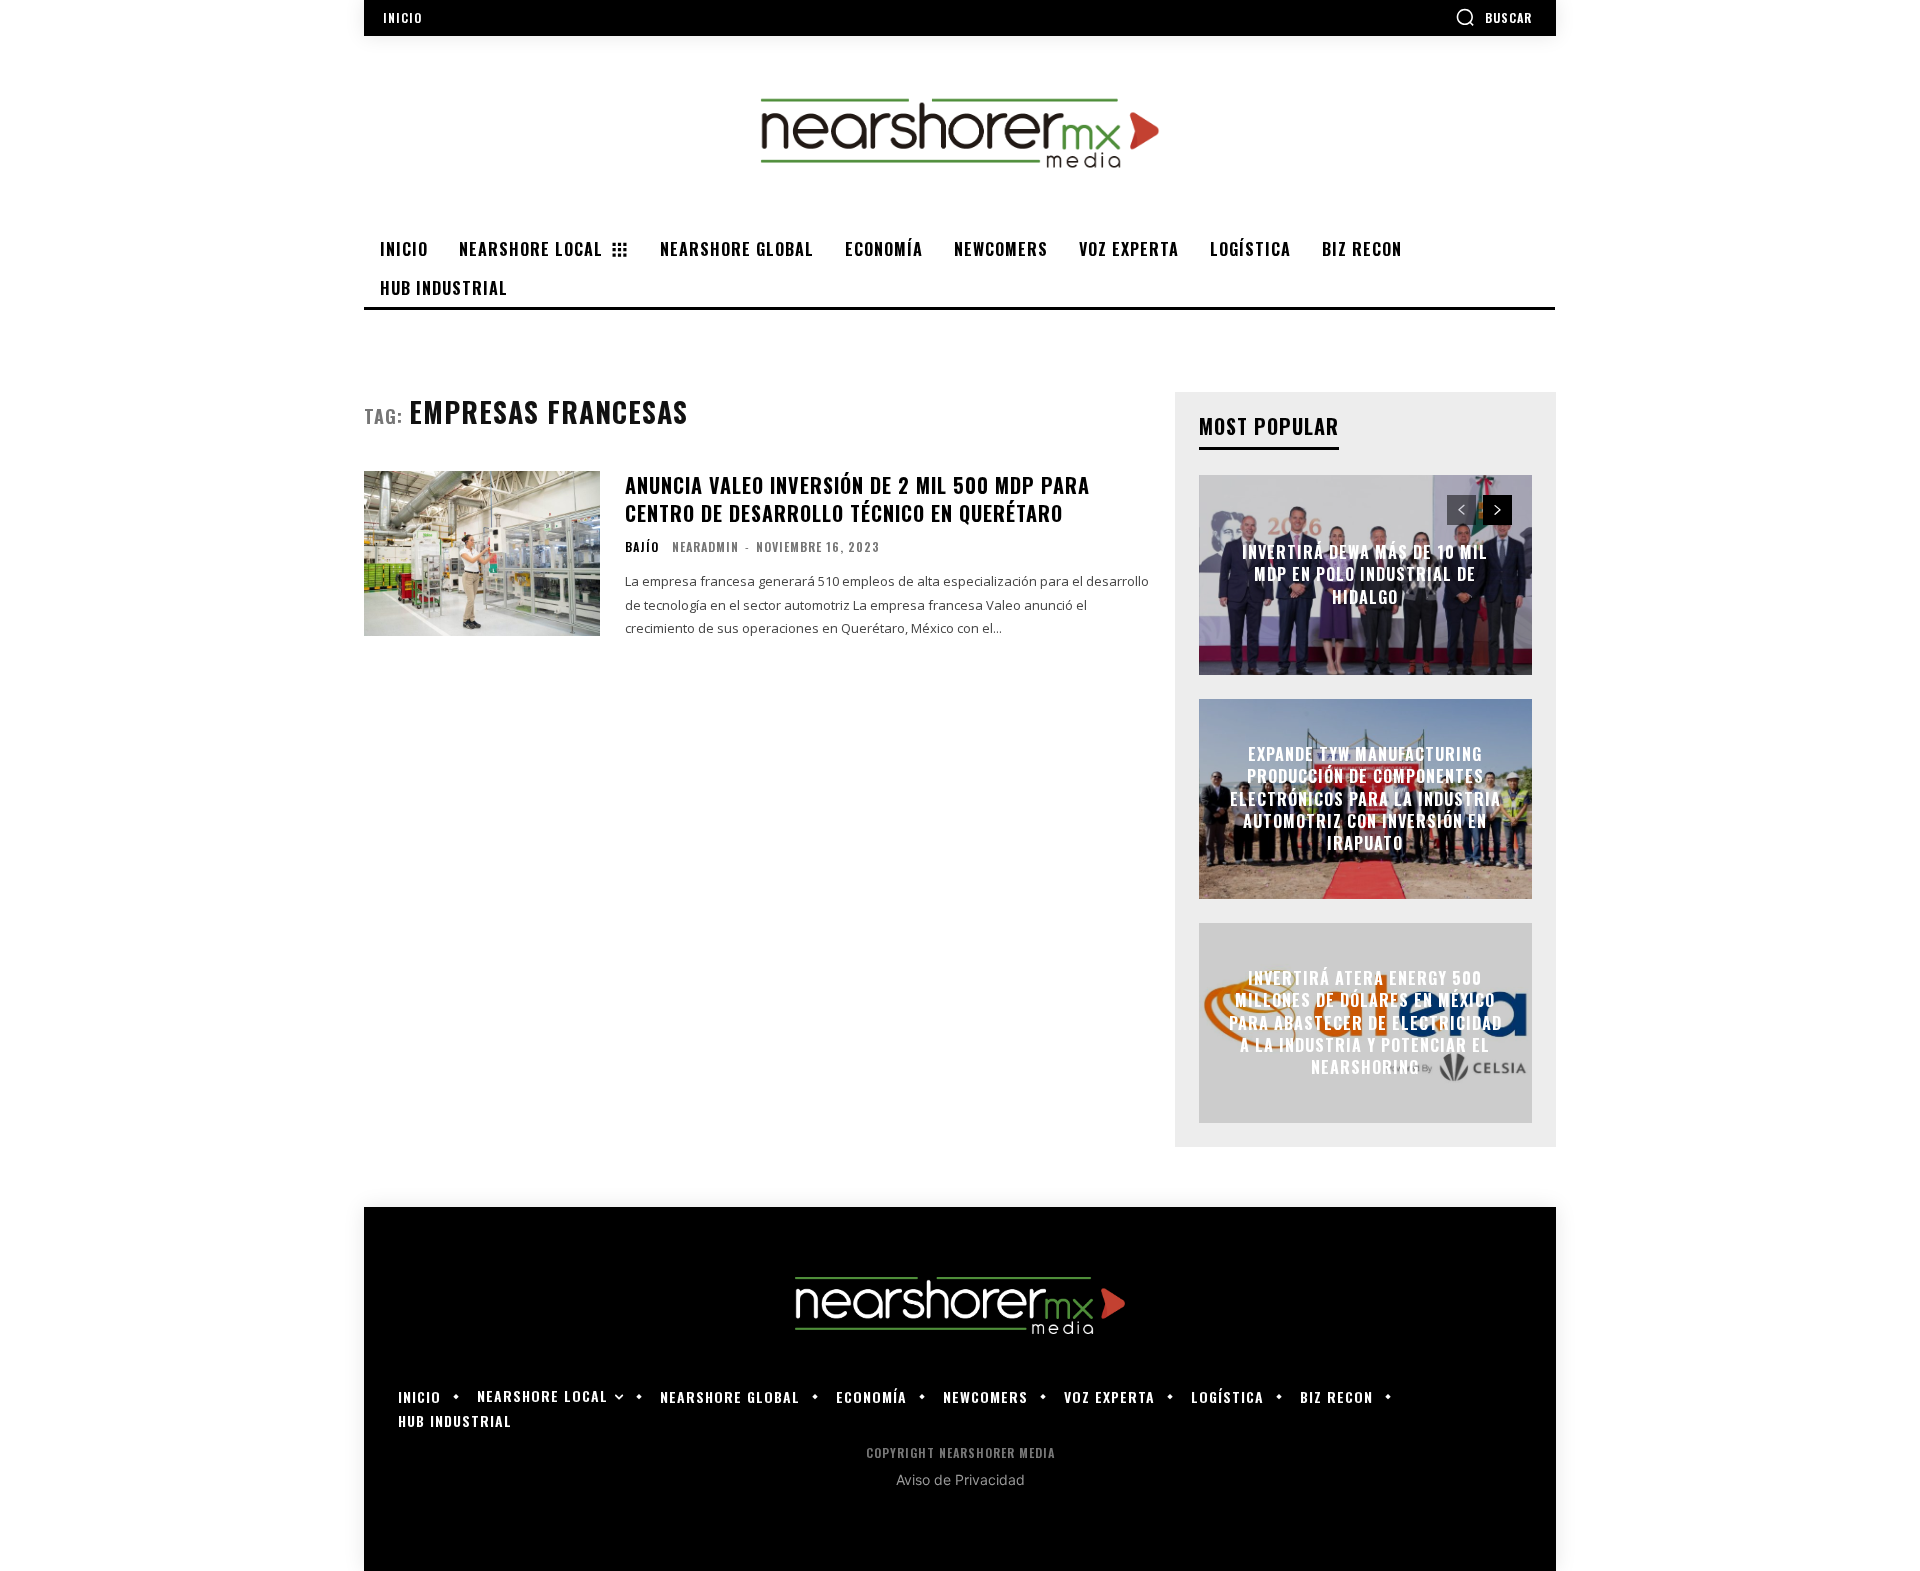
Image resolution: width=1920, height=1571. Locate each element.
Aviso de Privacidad (960, 1479)
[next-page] (1497, 510)
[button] (1493, 17)
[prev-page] (1461, 510)
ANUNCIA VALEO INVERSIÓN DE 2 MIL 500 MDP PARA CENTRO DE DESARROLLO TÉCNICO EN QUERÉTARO (857, 499)
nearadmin (705, 546)
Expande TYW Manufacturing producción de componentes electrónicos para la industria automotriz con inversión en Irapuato (1365, 799)
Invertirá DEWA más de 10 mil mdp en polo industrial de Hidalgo (1365, 574)
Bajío (642, 547)
